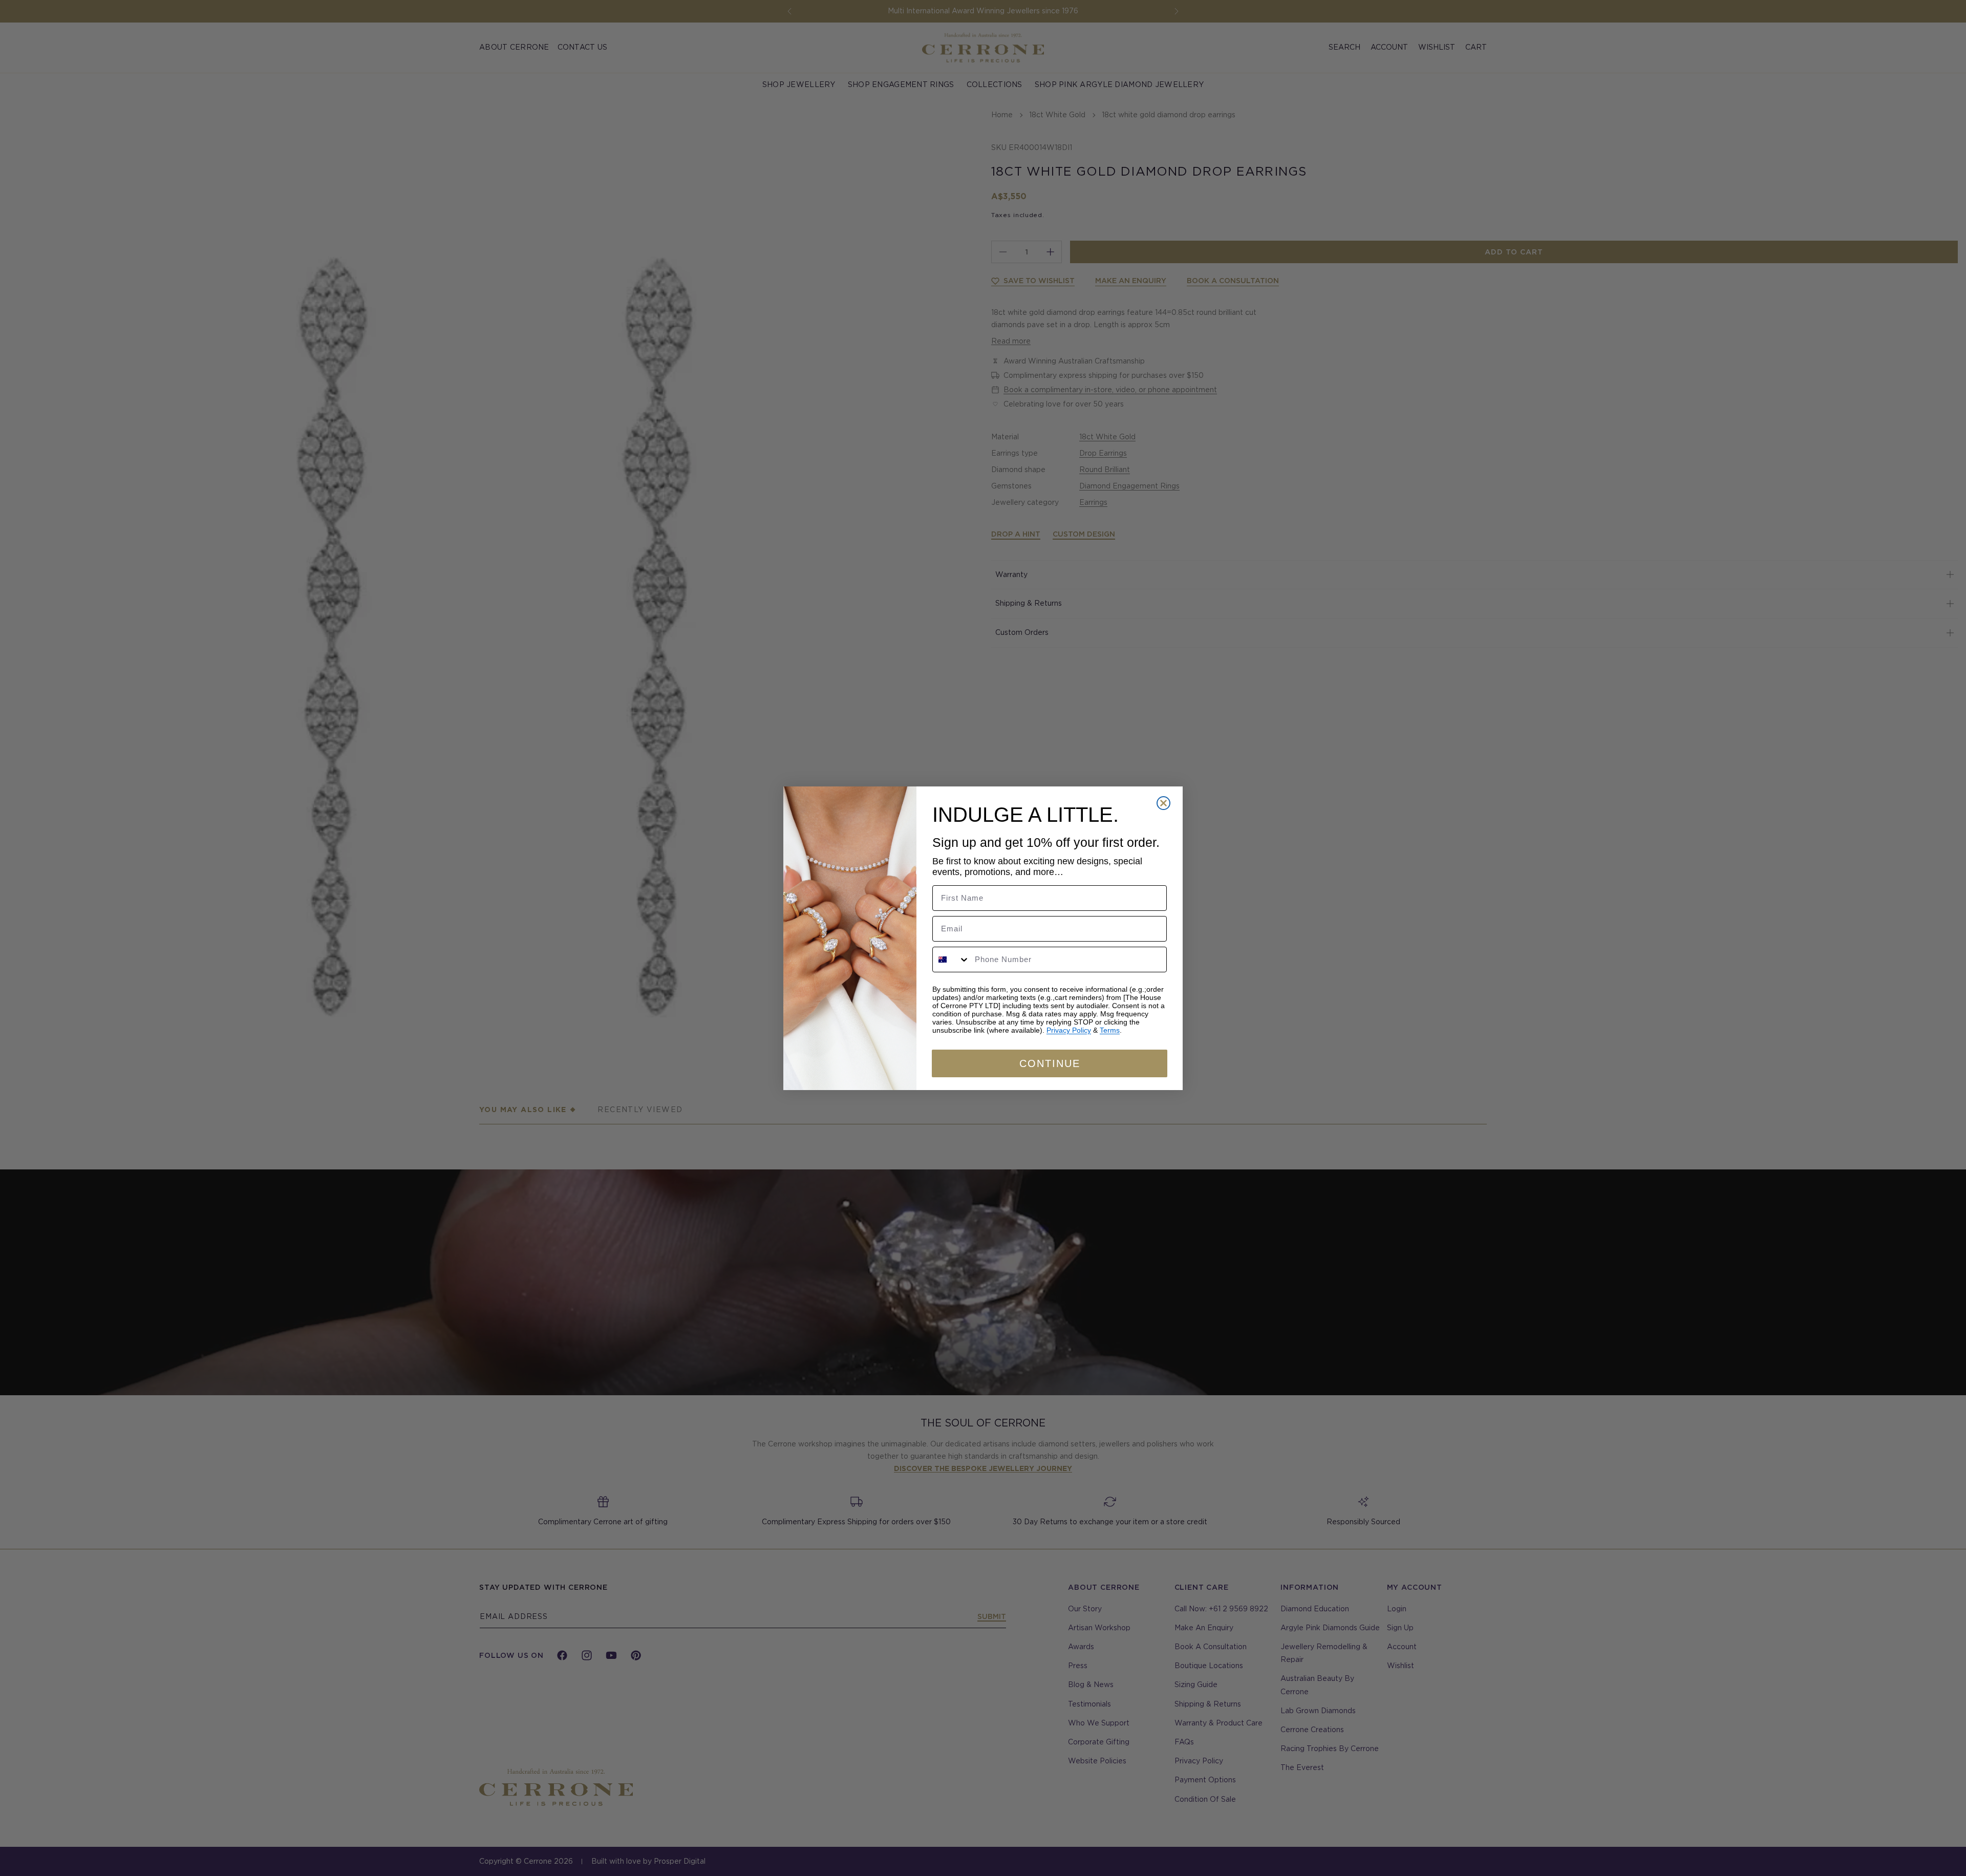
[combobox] (951, 960)
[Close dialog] (1163, 803)
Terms (1110, 1030)
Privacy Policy (1069, 1030)
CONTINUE (1050, 1063)
